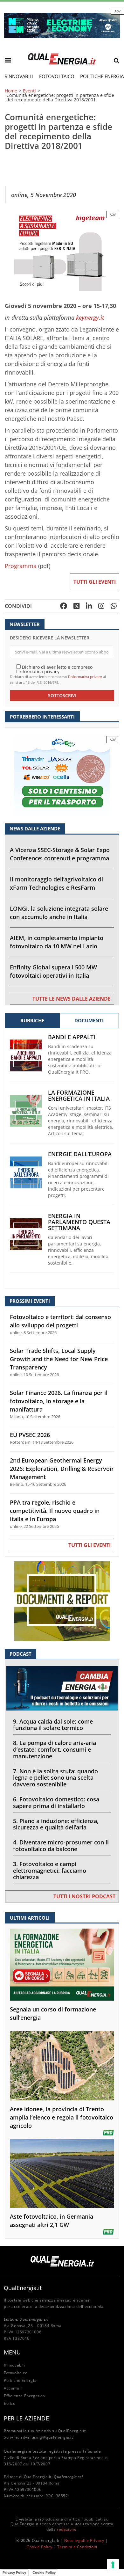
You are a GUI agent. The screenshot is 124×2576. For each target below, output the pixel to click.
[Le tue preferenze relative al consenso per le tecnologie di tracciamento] (113, 2565)
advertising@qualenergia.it (47, 2437)
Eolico (10, 2403)
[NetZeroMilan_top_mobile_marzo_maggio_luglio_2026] (62, 25)
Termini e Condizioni (77, 2547)
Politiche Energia (20, 2380)
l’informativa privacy (85, 677)
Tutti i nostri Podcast (84, 1896)
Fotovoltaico (57, 76)
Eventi (29, 91)
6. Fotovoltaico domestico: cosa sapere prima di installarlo (56, 1802)
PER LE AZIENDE (26, 2418)
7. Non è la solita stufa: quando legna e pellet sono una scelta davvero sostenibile (55, 1778)
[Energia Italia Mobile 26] (62, 775)
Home (11, 91)
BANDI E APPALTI (72, 1037)
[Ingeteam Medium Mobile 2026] (62, 250)
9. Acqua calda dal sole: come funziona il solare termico (53, 1725)
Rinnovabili (19, 76)
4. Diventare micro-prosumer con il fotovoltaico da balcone (61, 1846)
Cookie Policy (40, 2547)
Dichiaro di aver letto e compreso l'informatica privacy (54, 669)
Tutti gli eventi (95, 582)
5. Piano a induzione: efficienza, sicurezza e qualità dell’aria (56, 1824)
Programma (21, 566)
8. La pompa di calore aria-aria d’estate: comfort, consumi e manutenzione (55, 1749)
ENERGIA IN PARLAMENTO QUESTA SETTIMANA (79, 1222)
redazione (67, 2529)
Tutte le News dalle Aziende (72, 999)
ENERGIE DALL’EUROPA (80, 1154)
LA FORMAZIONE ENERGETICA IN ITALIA (79, 1096)
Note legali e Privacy (84, 2540)
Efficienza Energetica (24, 2396)
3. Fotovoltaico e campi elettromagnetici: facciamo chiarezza (50, 1871)
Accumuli (13, 2388)
